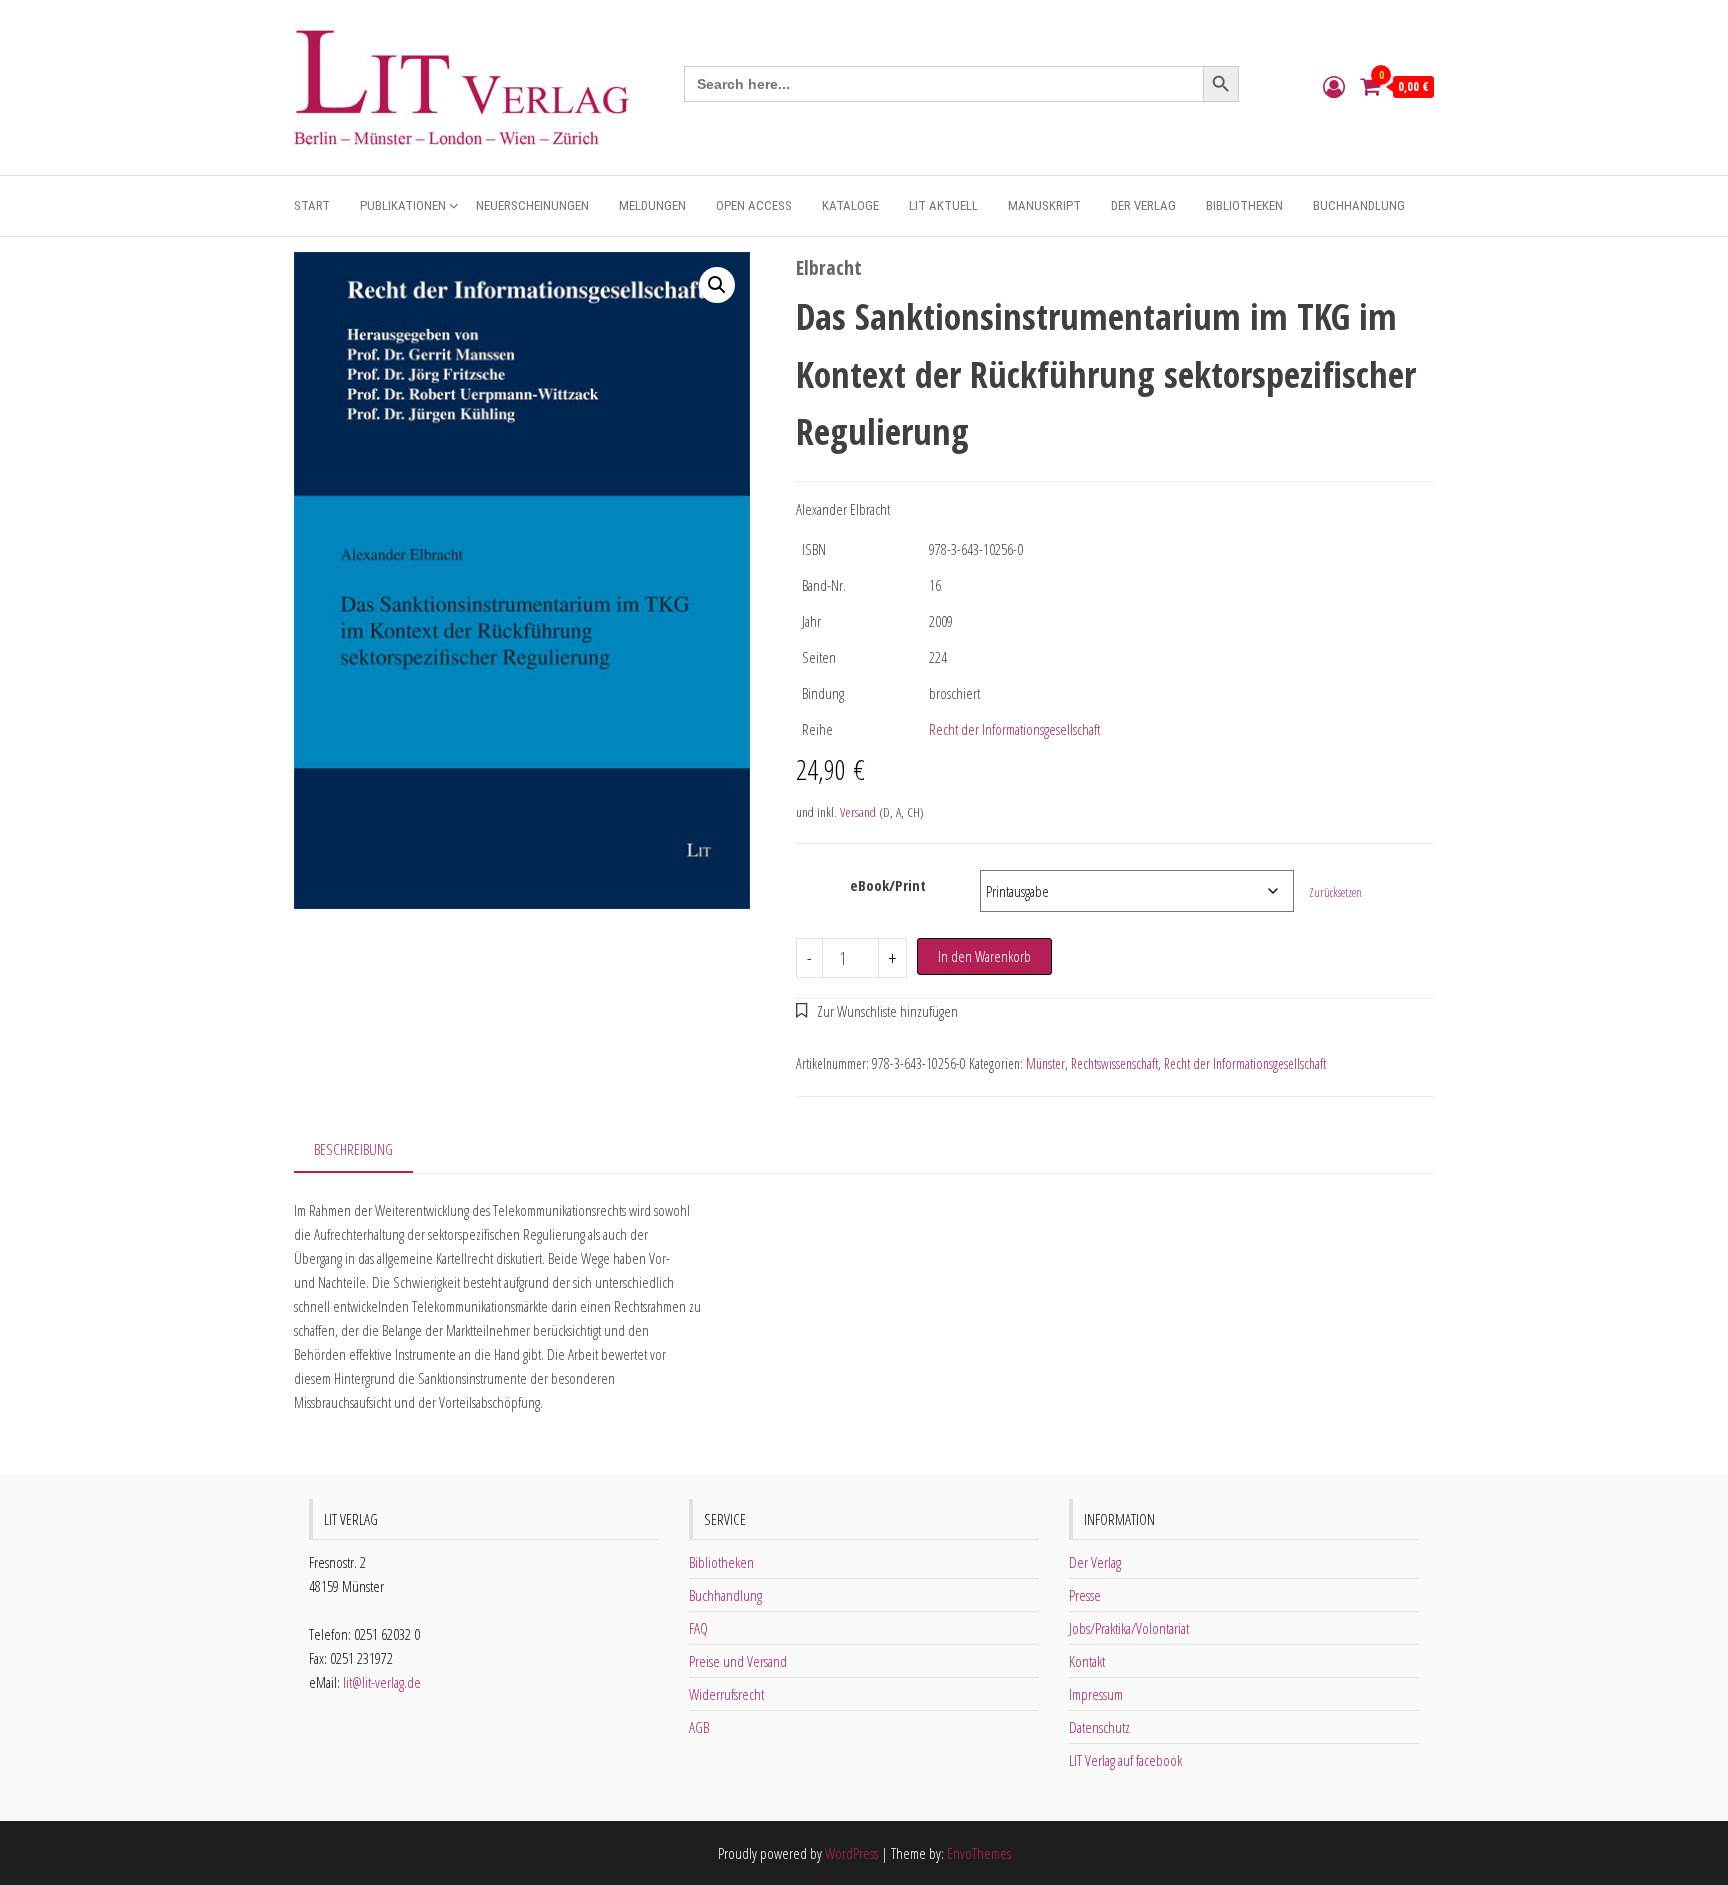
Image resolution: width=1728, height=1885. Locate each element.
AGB (699, 1727)
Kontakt (1087, 1661)
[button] (717, 285)
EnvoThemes (979, 1853)
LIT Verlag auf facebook (1125, 1760)
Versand (858, 812)
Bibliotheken (1244, 205)
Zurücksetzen (1335, 892)
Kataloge (850, 205)
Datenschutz (1099, 1727)
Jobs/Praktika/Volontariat (1129, 1628)
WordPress (851, 1853)
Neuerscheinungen (532, 205)
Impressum (1096, 1694)
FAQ (698, 1628)
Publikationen (403, 205)
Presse (1085, 1595)
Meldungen (652, 205)
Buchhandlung (1359, 205)
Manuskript (1044, 205)
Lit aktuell (943, 205)
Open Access (754, 205)
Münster (1045, 1063)
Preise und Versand (738, 1661)
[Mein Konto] (1334, 86)
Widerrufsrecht (726, 1694)
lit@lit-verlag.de (382, 1682)
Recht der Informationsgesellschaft (1014, 729)
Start (312, 205)
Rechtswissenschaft (1114, 1063)
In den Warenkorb (984, 956)
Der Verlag (1143, 205)
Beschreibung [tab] (353, 1149)
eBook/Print (888, 885)
